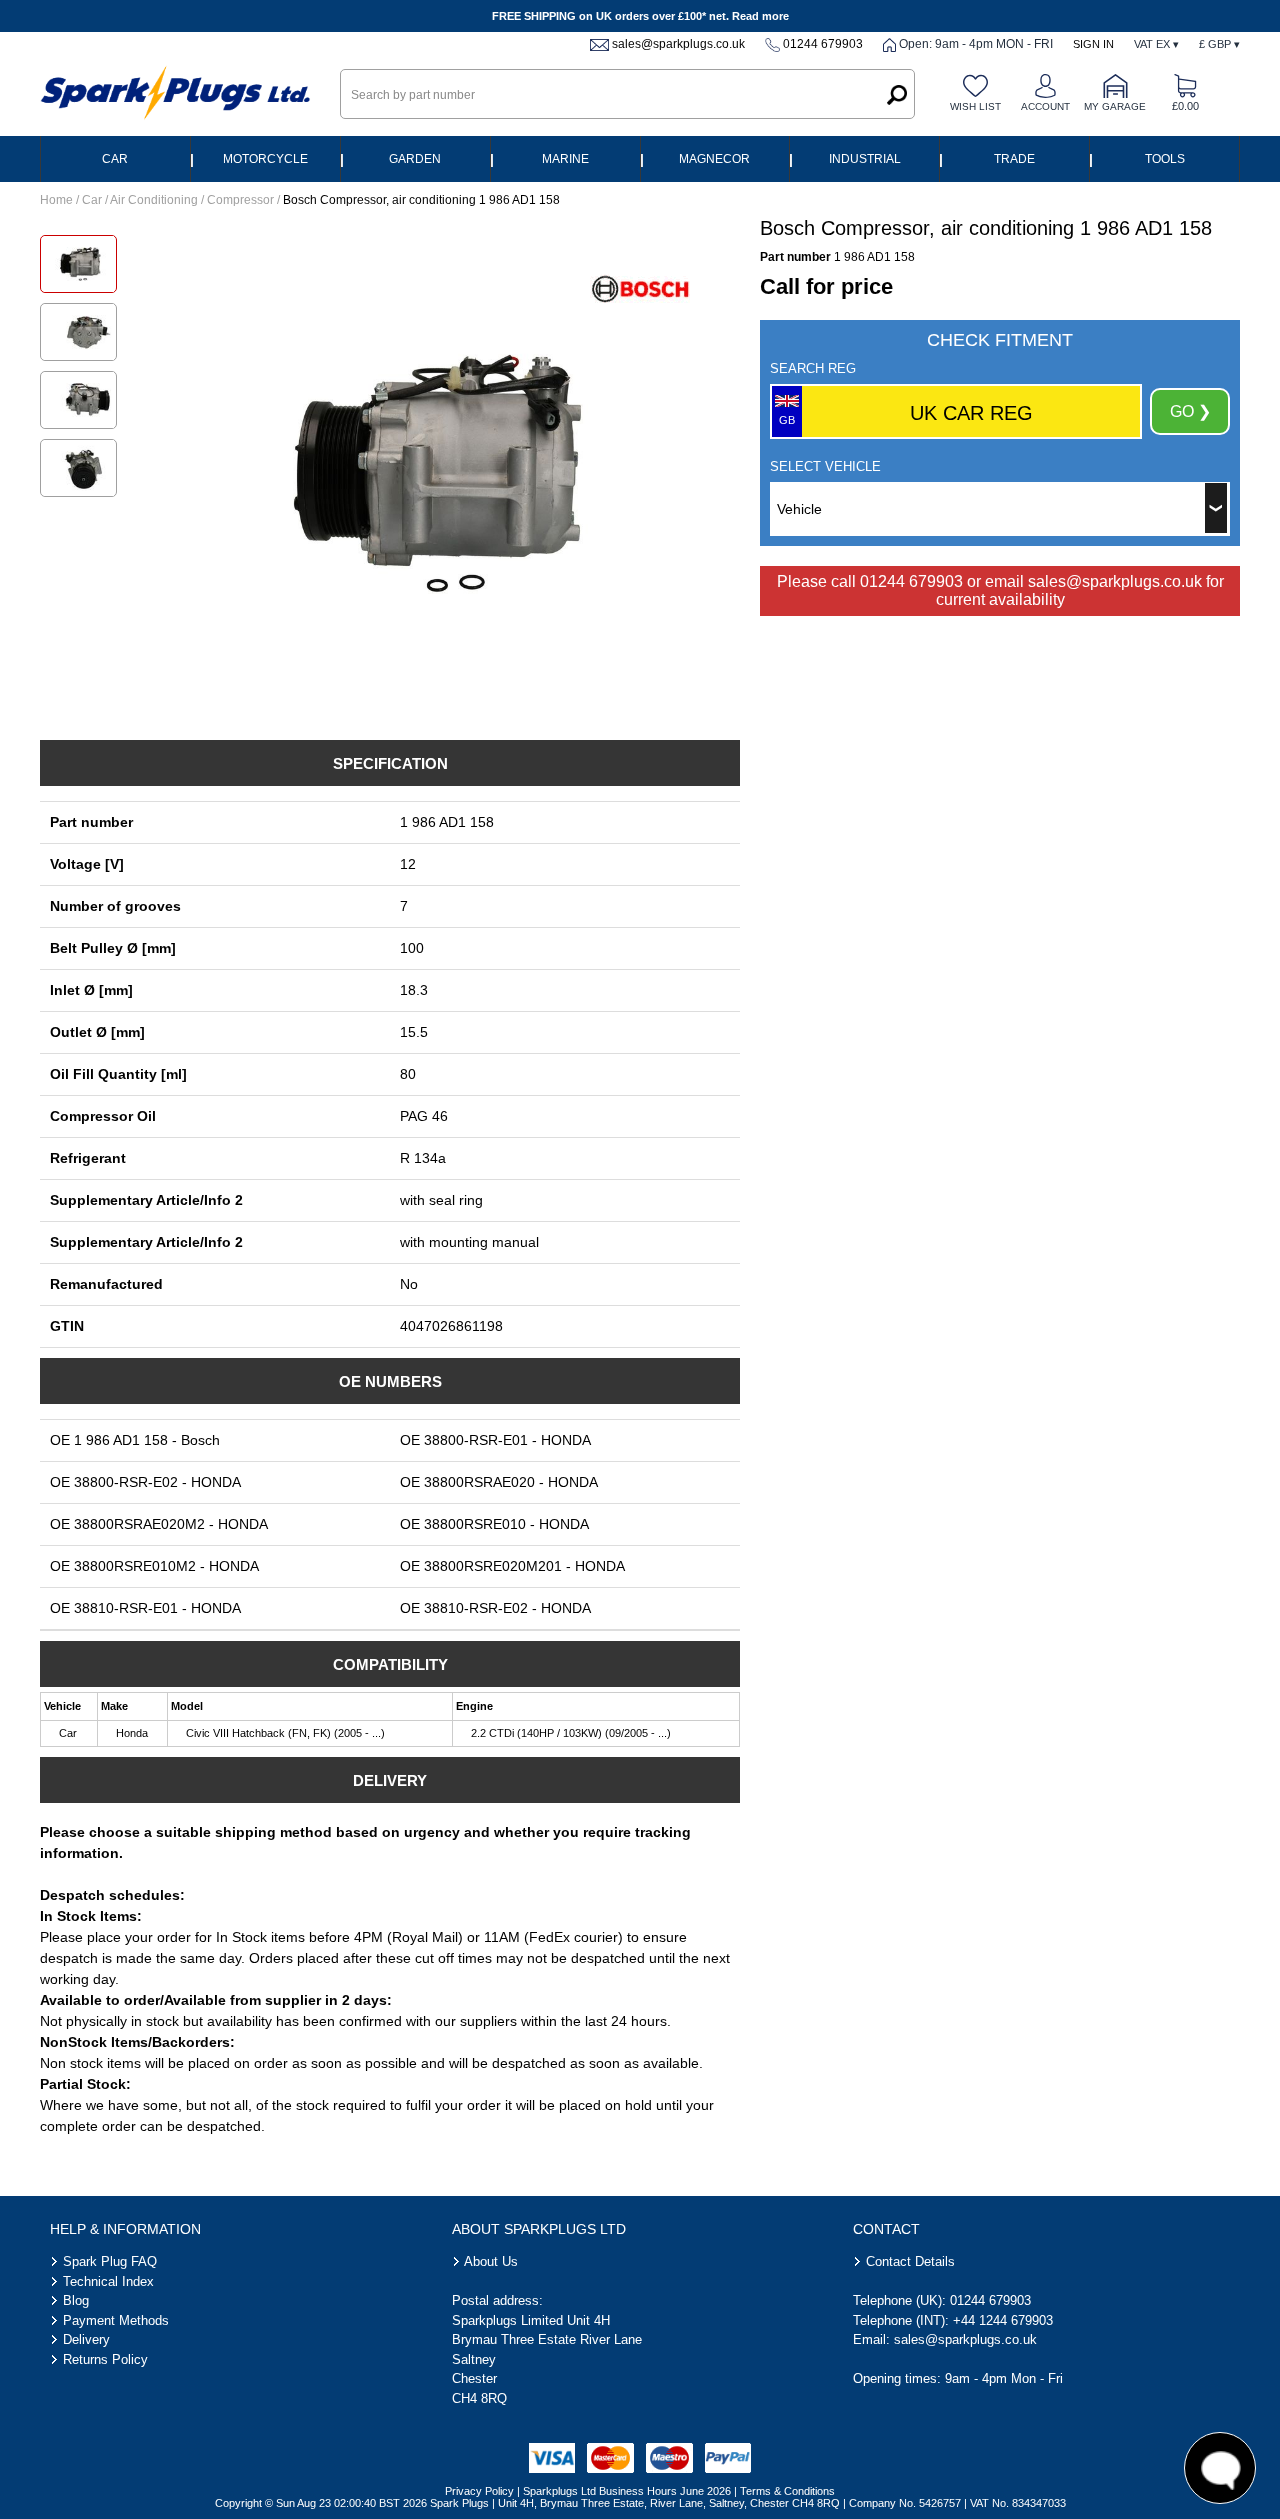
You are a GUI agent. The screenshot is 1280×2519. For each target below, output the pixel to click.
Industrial (865, 159)
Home (56, 200)
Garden (415, 159)
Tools (1165, 159)
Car (115, 159)
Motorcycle (265, 159)
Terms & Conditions (787, 2491)
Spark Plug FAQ (110, 2261)
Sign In (1093, 44)
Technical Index (108, 2281)
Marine (565, 159)
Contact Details (910, 2261)
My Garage (1115, 106)
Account (1045, 106)
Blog (76, 2300)
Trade (1014, 159)
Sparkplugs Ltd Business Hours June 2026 (627, 2491)
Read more (760, 16)
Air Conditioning (154, 200)
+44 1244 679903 (1003, 2320)
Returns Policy (105, 2359)
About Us (491, 2261)
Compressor (240, 200)
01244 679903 (823, 44)
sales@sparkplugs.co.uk (678, 44)
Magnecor (714, 159)
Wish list (975, 106)
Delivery (86, 2339)
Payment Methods (116, 2320)
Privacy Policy (479, 2491)
